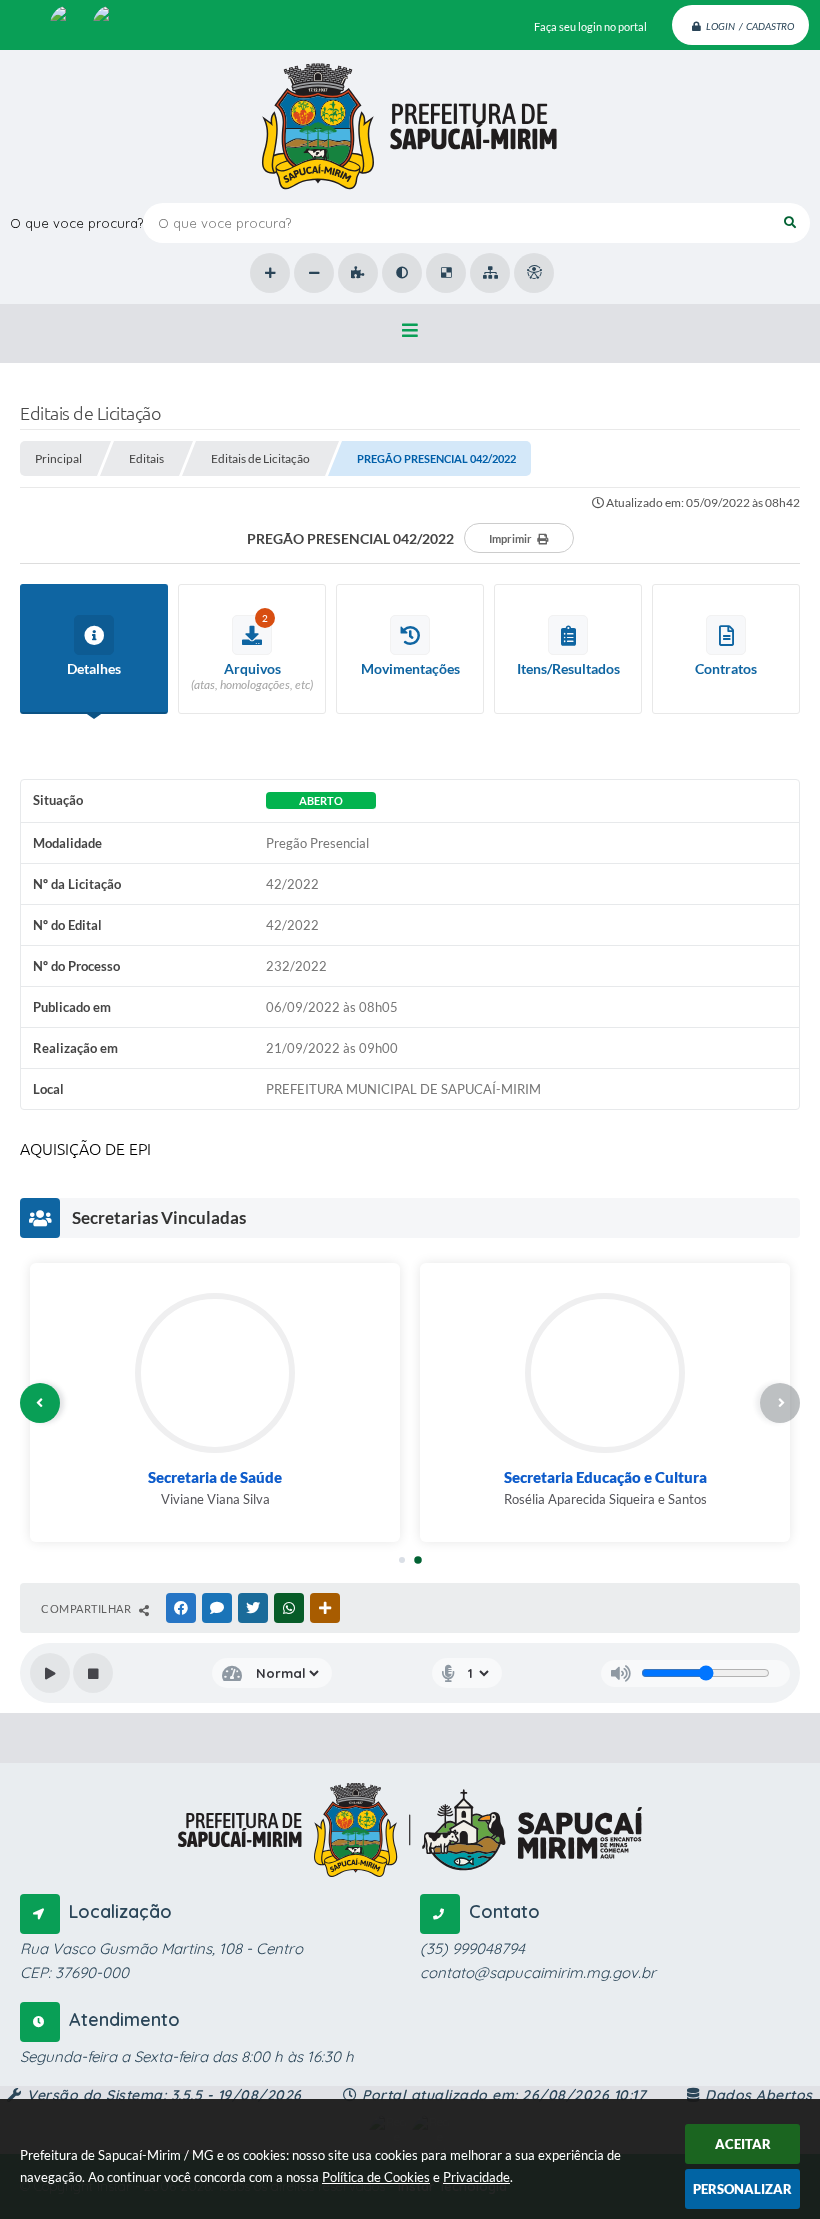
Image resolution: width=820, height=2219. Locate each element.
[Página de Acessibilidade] (534, 273)
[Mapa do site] (490, 273)
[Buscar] (790, 223)
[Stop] (93, 1673)
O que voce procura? (76, 223)
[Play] (50, 1673)
